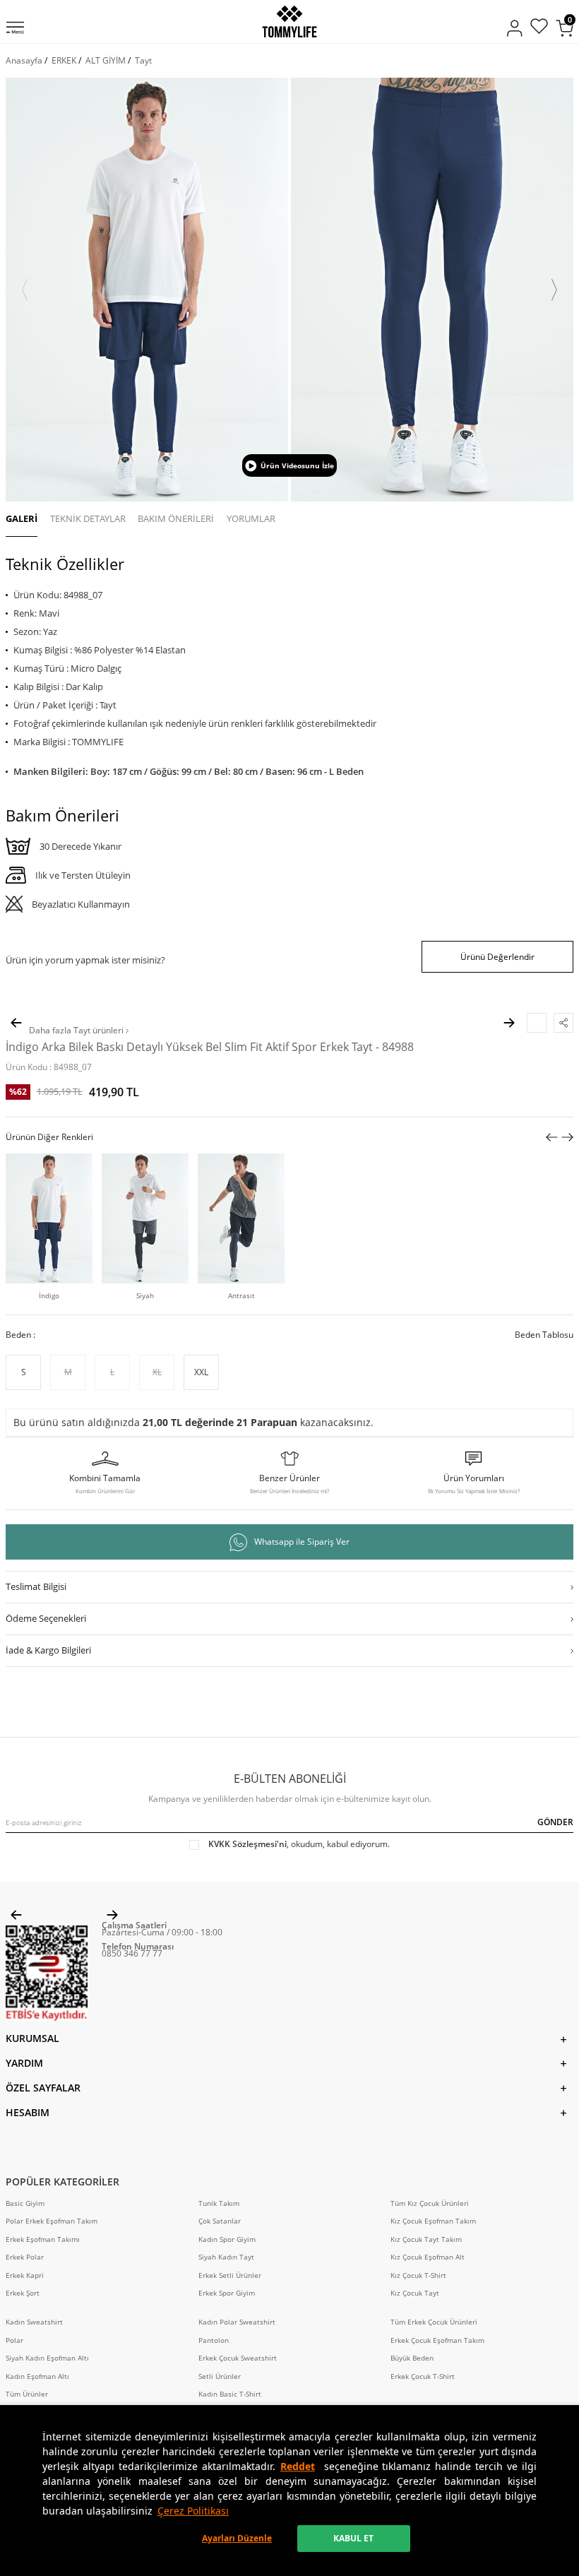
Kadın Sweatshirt (34, 2322)
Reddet (298, 2466)
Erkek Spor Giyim (227, 2293)
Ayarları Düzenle (237, 2538)
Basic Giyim (25, 2203)
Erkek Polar (25, 2257)
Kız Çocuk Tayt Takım (426, 2239)
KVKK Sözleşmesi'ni (247, 1844)
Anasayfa (24, 60)
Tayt (143, 60)
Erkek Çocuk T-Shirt (423, 2376)
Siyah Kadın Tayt (226, 2257)
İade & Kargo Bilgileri (48, 1650)
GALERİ (22, 518)
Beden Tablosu (544, 1335)
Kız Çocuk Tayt (415, 2293)
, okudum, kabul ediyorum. (299, 1844)
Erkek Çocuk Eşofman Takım (437, 2340)
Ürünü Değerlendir (497, 957)
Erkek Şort (23, 2293)
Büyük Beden (412, 2358)
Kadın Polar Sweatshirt (237, 2322)
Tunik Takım (219, 2203)
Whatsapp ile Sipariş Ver (302, 1542)
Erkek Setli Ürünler (230, 2275)
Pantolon (214, 2340)
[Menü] (15, 29)
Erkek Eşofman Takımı (43, 2239)
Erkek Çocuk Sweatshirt (238, 2358)
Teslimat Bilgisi (36, 1586)
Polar (14, 2340)
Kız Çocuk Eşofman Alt (428, 2257)
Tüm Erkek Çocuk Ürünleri (434, 2322)
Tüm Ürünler (27, 2394)
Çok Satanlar (220, 2221)
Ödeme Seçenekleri (46, 1618)
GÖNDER (555, 1822)
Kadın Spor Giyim (227, 2239)
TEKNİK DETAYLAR (88, 518)
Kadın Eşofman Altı (37, 2376)
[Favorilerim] (539, 28)
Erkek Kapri (25, 2275)
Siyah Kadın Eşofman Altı (47, 2358)
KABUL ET (353, 2538)
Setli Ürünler (220, 2376)
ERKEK (64, 60)
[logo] (289, 22)
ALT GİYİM (106, 60)
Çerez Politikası (193, 2511)
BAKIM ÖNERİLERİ (176, 518)
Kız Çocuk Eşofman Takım (433, 2221)
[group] (147, 290)
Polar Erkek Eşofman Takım (52, 2221)
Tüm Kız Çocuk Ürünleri (430, 2203)
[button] (25, 290)
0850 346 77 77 (132, 1953)
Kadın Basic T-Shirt (230, 2394)
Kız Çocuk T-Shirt (418, 2275)
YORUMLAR (251, 518)
